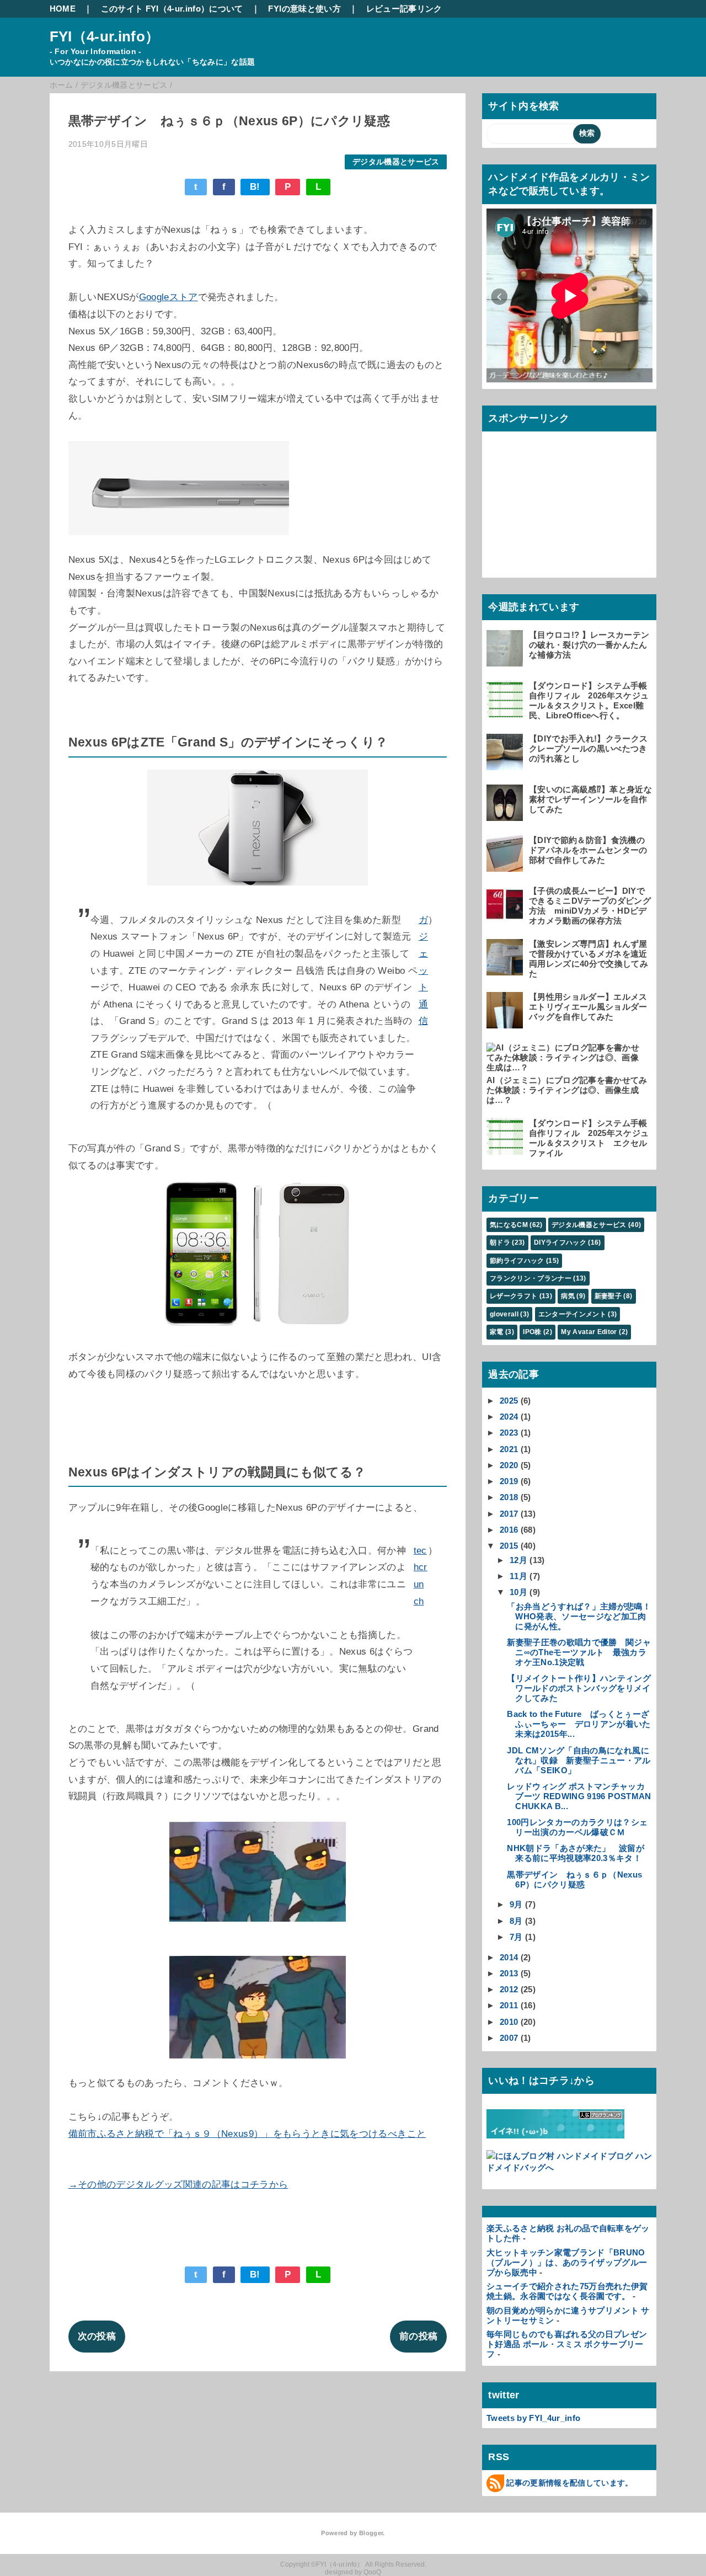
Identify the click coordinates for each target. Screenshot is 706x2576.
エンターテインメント (572, 1314)
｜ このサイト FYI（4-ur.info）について (164, 9)
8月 (516, 1921)
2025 (509, 1401)
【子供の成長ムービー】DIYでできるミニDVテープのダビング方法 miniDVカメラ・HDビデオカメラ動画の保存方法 (590, 906)
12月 (518, 1560)
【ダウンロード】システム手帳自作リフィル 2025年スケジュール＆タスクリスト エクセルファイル (589, 1138)
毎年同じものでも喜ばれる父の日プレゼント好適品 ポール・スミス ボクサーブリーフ (567, 2344)
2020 (509, 1465)
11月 (518, 1576)
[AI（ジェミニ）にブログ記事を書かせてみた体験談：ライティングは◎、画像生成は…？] (568, 1067)
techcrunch (421, 1576)
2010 (509, 2022)
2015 (509, 1546)
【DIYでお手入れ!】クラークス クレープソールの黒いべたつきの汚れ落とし (588, 748)
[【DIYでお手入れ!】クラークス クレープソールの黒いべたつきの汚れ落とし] (506, 765)
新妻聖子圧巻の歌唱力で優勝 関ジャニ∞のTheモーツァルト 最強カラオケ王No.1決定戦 (579, 1652)
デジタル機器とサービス (396, 162)
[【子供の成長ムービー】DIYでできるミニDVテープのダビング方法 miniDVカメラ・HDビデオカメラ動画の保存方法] (506, 917)
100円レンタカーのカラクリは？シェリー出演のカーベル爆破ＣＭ (577, 1827)
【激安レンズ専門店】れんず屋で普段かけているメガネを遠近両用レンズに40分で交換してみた (589, 959)
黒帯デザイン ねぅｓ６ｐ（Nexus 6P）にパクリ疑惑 (574, 1879)
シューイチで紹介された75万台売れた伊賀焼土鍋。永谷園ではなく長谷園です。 (567, 2291)
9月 (516, 1904)
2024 (509, 1417)
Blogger (371, 2533)
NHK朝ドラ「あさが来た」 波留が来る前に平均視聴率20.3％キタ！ (576, 1853)
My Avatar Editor (589, 1332)
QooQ (372, 2572)
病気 (568, 1296)
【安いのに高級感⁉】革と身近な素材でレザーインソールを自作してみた (590, 799)
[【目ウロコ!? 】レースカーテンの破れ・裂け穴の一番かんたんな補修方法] (506, 661)
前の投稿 (418, 2336)
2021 (509, 1449)
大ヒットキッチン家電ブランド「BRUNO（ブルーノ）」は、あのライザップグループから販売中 (567, 2262)
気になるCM (509, 1225)
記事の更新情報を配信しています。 (569, 2483)
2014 (509, 1957)
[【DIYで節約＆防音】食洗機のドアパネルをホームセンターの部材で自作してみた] (506, 866)
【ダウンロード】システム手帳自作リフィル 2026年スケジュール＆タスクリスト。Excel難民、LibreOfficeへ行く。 (589, 700)
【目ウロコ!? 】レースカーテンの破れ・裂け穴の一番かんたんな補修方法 (589, 645)
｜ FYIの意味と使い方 (296, 9)
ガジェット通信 (423, 971)
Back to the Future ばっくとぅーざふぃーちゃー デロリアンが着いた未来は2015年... (579, 1724)
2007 (509, 2038)
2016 (509, 1530)
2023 (509, 1433)
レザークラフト (514, 1296)
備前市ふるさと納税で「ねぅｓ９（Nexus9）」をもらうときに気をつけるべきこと (247, 2134)
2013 (509, 1973)
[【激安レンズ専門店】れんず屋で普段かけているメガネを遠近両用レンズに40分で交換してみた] (506, 970)
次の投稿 (97, 2336)
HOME (63, 9)
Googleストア (169, 297)
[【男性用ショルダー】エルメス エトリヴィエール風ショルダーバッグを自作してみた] (506, 1023)
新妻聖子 (608, 1296)
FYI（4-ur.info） (105, 36)
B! (255, 187)
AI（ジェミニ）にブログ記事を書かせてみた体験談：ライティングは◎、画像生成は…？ (567, 1090)
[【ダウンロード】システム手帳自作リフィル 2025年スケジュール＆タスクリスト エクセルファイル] (506, 1150)
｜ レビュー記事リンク (396, 9)
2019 (509, 1481)
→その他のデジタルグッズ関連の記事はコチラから (178, 2185)
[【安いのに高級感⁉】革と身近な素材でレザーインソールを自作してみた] (506, 816)
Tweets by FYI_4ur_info (533, 2418)
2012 (509, 1989)
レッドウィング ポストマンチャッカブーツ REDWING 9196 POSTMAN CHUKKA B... (579, 1796)
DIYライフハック (560, 1242)
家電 (497, 1332)
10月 (518, 1592)
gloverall (504, 1314)
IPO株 (532, 1332)
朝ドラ (500, 1242)
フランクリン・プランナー (531, 1278)
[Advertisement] (569, 504)
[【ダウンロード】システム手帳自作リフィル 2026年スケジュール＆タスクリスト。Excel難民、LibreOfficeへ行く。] (506, 712)
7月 (516, 1937)
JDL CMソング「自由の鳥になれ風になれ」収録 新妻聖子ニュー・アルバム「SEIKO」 (579, 1760)
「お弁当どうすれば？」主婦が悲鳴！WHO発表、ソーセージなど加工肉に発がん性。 (579, 1616)
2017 (509, 1514)
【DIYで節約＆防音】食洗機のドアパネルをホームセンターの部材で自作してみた (588, 850)
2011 (509, 2005)
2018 (509, 1497)
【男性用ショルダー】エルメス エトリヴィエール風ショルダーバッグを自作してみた (588, 1007)
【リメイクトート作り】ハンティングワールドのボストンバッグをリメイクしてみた (579, 1688)
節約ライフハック (517, 1261)
